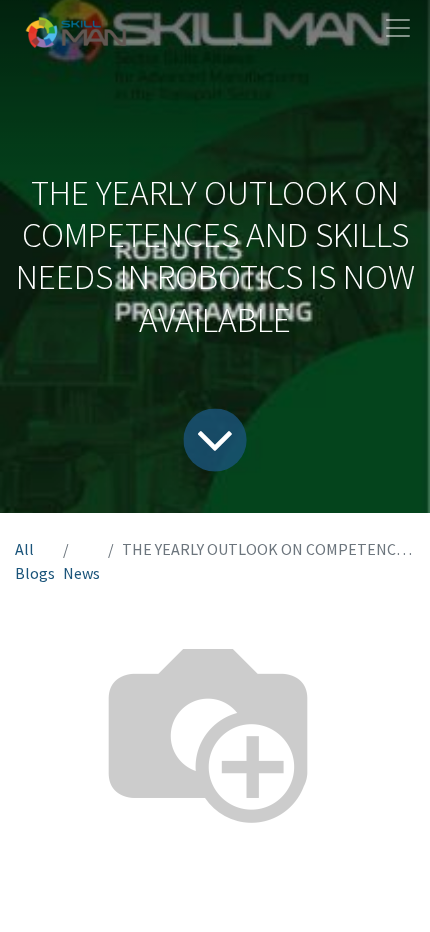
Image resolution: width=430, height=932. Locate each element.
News (81, 573)
